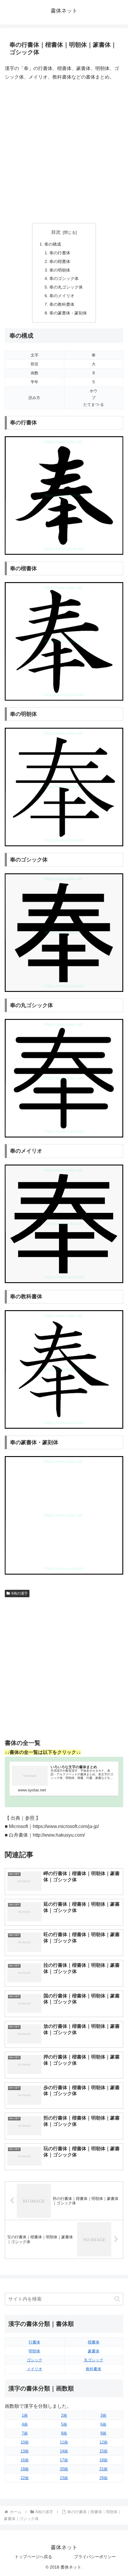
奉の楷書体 (60, 261)
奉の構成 (53, 244)
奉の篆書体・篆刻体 (68, 313)
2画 (64, 2415)
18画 (103, 2460)
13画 (25, 2451)
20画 (64, 2469)
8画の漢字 (19, 1593)
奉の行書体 (60, 253)
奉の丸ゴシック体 (66, 287)
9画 (103, 2433)
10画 (25, 2442)
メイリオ (35, 2369)
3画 (103, 2415)
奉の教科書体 (62, 304)
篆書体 (94, 2351)
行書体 (34, 2342)
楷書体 (94, 2342)
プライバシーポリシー (95, 2557)
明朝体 (34, 2351)
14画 (64, 2451)
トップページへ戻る (33, 2557)
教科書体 (93, 2369)
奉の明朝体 (60, 270)
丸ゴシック (94, 2360)
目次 (56, 232)
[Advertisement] (64, 152)
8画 (64, 2433)
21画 (103, 2469)
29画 (103, 2478)
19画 (25, 2469)
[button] (117, 2299)
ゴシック (35, 2360)
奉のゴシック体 (64, 278)
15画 (103, 2451)
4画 (25, 2424)
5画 (64, 2424)
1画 (25, 2415)
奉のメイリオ (62, 296)
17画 (64, 2460)
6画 (103, 2424)
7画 (25, 2433)
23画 (64, 2478)
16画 (25, 2460)
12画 (103, 2442)
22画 (25, 2478)
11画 (64, 2442)
